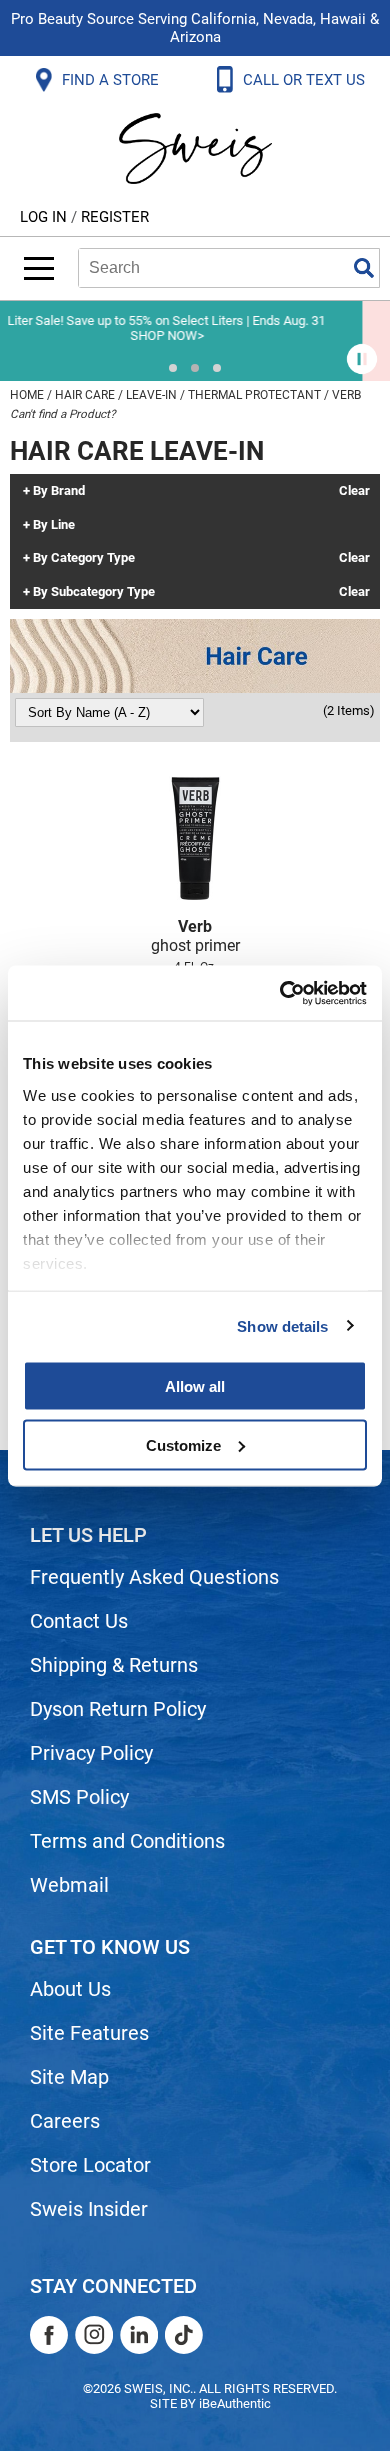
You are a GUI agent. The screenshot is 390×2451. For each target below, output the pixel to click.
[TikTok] (184, 2335)
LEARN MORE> (249, 335)
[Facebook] (49, 2335)
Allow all (195, 1386)
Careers (65, 2121)
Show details (282, 1325)
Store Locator (90, 2165)
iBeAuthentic (235, 2403)
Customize (183, 1444)
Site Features (89, 2033)
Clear (354, 491)
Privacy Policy (91, 1753)
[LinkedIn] (139, 2335)
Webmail (69, 1885)
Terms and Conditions (127, 1841)
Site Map (69, 2077)
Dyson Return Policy (118, 1709)
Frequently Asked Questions (154, 1577)
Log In (45, 217)
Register (115, 217)
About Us (70, 1989)
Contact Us (79, 1621)
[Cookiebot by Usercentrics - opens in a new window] (280, 993)
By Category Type (84, 558)
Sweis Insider (89, 2209)
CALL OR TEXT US (306, 80)
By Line (54, 525)
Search (364, 268)
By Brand (59, 491)
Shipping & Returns (114, 1665)
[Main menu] (39, 268)
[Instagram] (94, 2335)
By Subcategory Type (94, 592)
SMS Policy (79, 1797)
